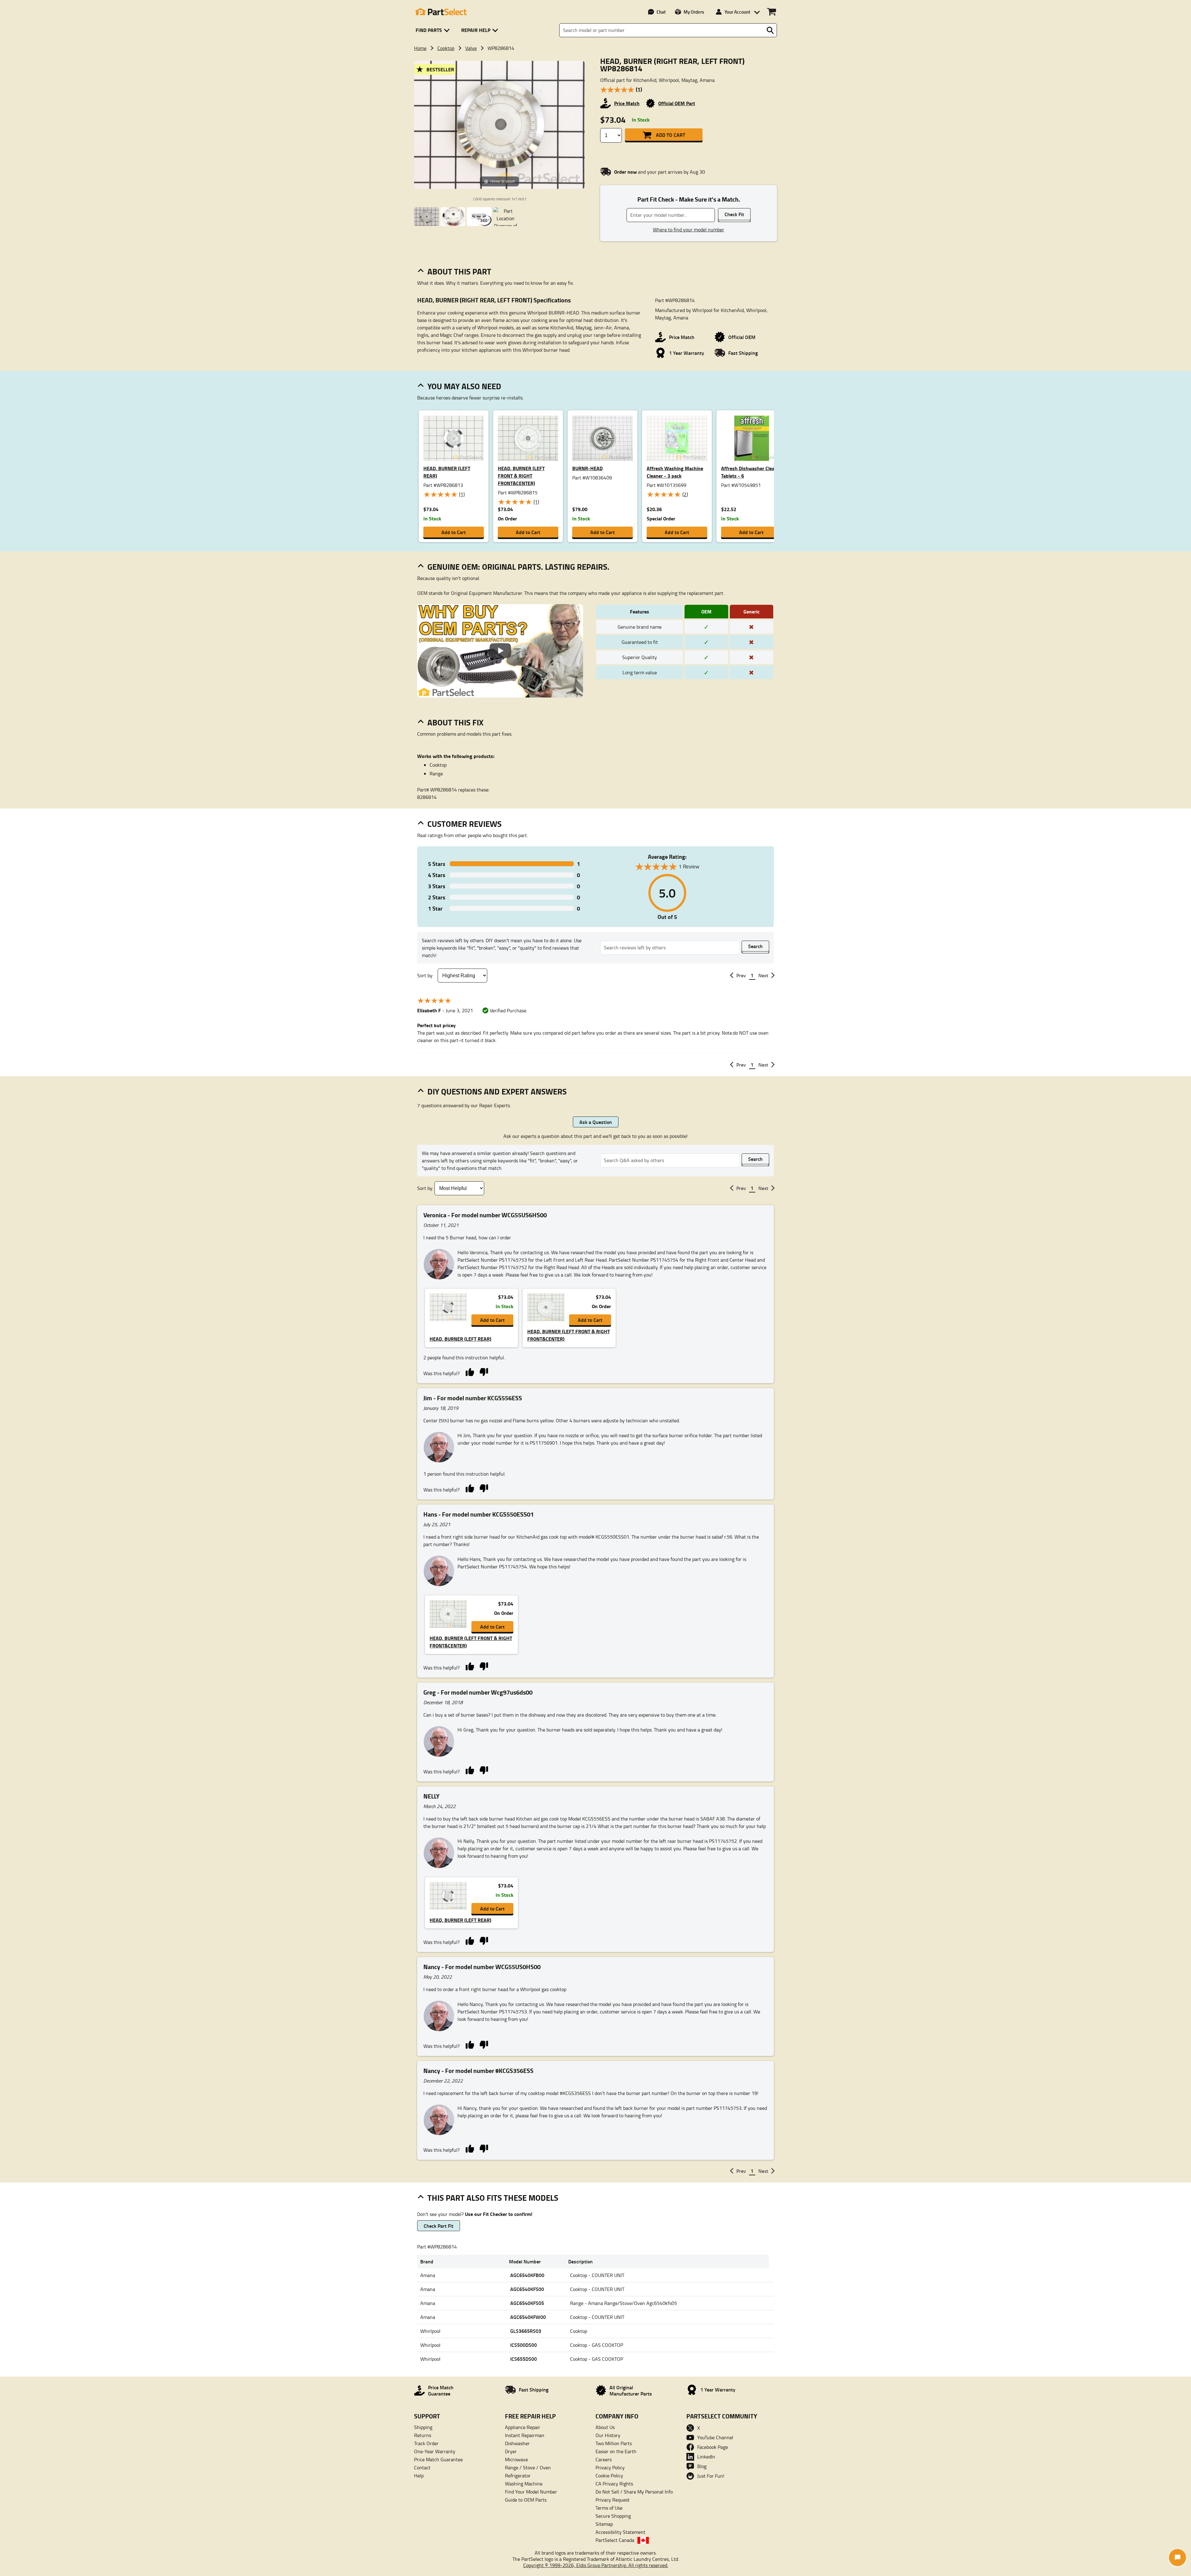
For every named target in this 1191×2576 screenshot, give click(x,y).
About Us (605, 2427)
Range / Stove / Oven (528, 2467)
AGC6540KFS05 (527, 2303)
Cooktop (446, 48)
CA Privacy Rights (614, 2484)
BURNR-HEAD (587, 468)
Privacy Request (613, 2500)
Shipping (423, 2427)
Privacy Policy (610, 2467)
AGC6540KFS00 (527, 2289)
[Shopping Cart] (772, 12)
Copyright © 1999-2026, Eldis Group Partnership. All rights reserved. (596, 2565)
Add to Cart (671, 135)
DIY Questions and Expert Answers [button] (497, 1091)
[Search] (770, 30)
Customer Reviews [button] (464, 824)
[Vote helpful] (470, 1372)
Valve (471, 48)
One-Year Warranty (435, 2451)
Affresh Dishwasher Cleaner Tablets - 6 (751, 472)
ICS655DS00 (524, 2359)
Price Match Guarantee (438, 2459)
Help (419, 2476)
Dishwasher (517, 2443)
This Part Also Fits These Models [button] (493, 2198)
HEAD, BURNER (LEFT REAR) (447, 472)
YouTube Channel (715, 2437)
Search (755, 946)
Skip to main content (596, 106)
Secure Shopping (613, 2516)
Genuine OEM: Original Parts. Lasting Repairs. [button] (518, 567)
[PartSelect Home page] (440, 12)
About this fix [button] (455, 722)
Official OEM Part (677, 103)
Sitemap (604, 2524)
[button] (434, 30)
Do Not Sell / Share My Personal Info (634, 2492)
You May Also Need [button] (464, 386)
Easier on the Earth (616, 2451)
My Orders (694, 12)
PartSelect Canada (615, 2540)
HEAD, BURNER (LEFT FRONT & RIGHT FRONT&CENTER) (521, 476)
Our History (608, 2435)
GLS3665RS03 (526, 2331)
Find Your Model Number (531, 2492)
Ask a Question (596, 1122)
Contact (422, 2467)
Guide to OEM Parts (526, 2500)
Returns (423, 2435)
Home (420, 48)
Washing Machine (524, 2484)
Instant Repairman (525, 2435)
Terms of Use (609, 2508)
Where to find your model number (689, 230)
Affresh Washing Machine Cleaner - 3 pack (675, 472)
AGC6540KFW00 (528, 2317)
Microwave (516, 2459)
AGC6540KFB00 (527, 2275)
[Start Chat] (1178, 2558)
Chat (661, 12)
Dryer (511, 2451)
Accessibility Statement (620, 2532)
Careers (604, 2459)
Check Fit (734, 214)
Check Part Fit (439, 2226)
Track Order (426, 2443)
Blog (702, 2466)
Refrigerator (518, 2476)
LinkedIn (706, 2457)
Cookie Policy (609, 2476)
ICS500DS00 (524, 2345)
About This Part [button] (459, 271)
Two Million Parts (614, 2443)
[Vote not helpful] (484, 1372)
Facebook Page (713, 2447)
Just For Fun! (711, 2476)
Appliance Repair (523, 2427)
